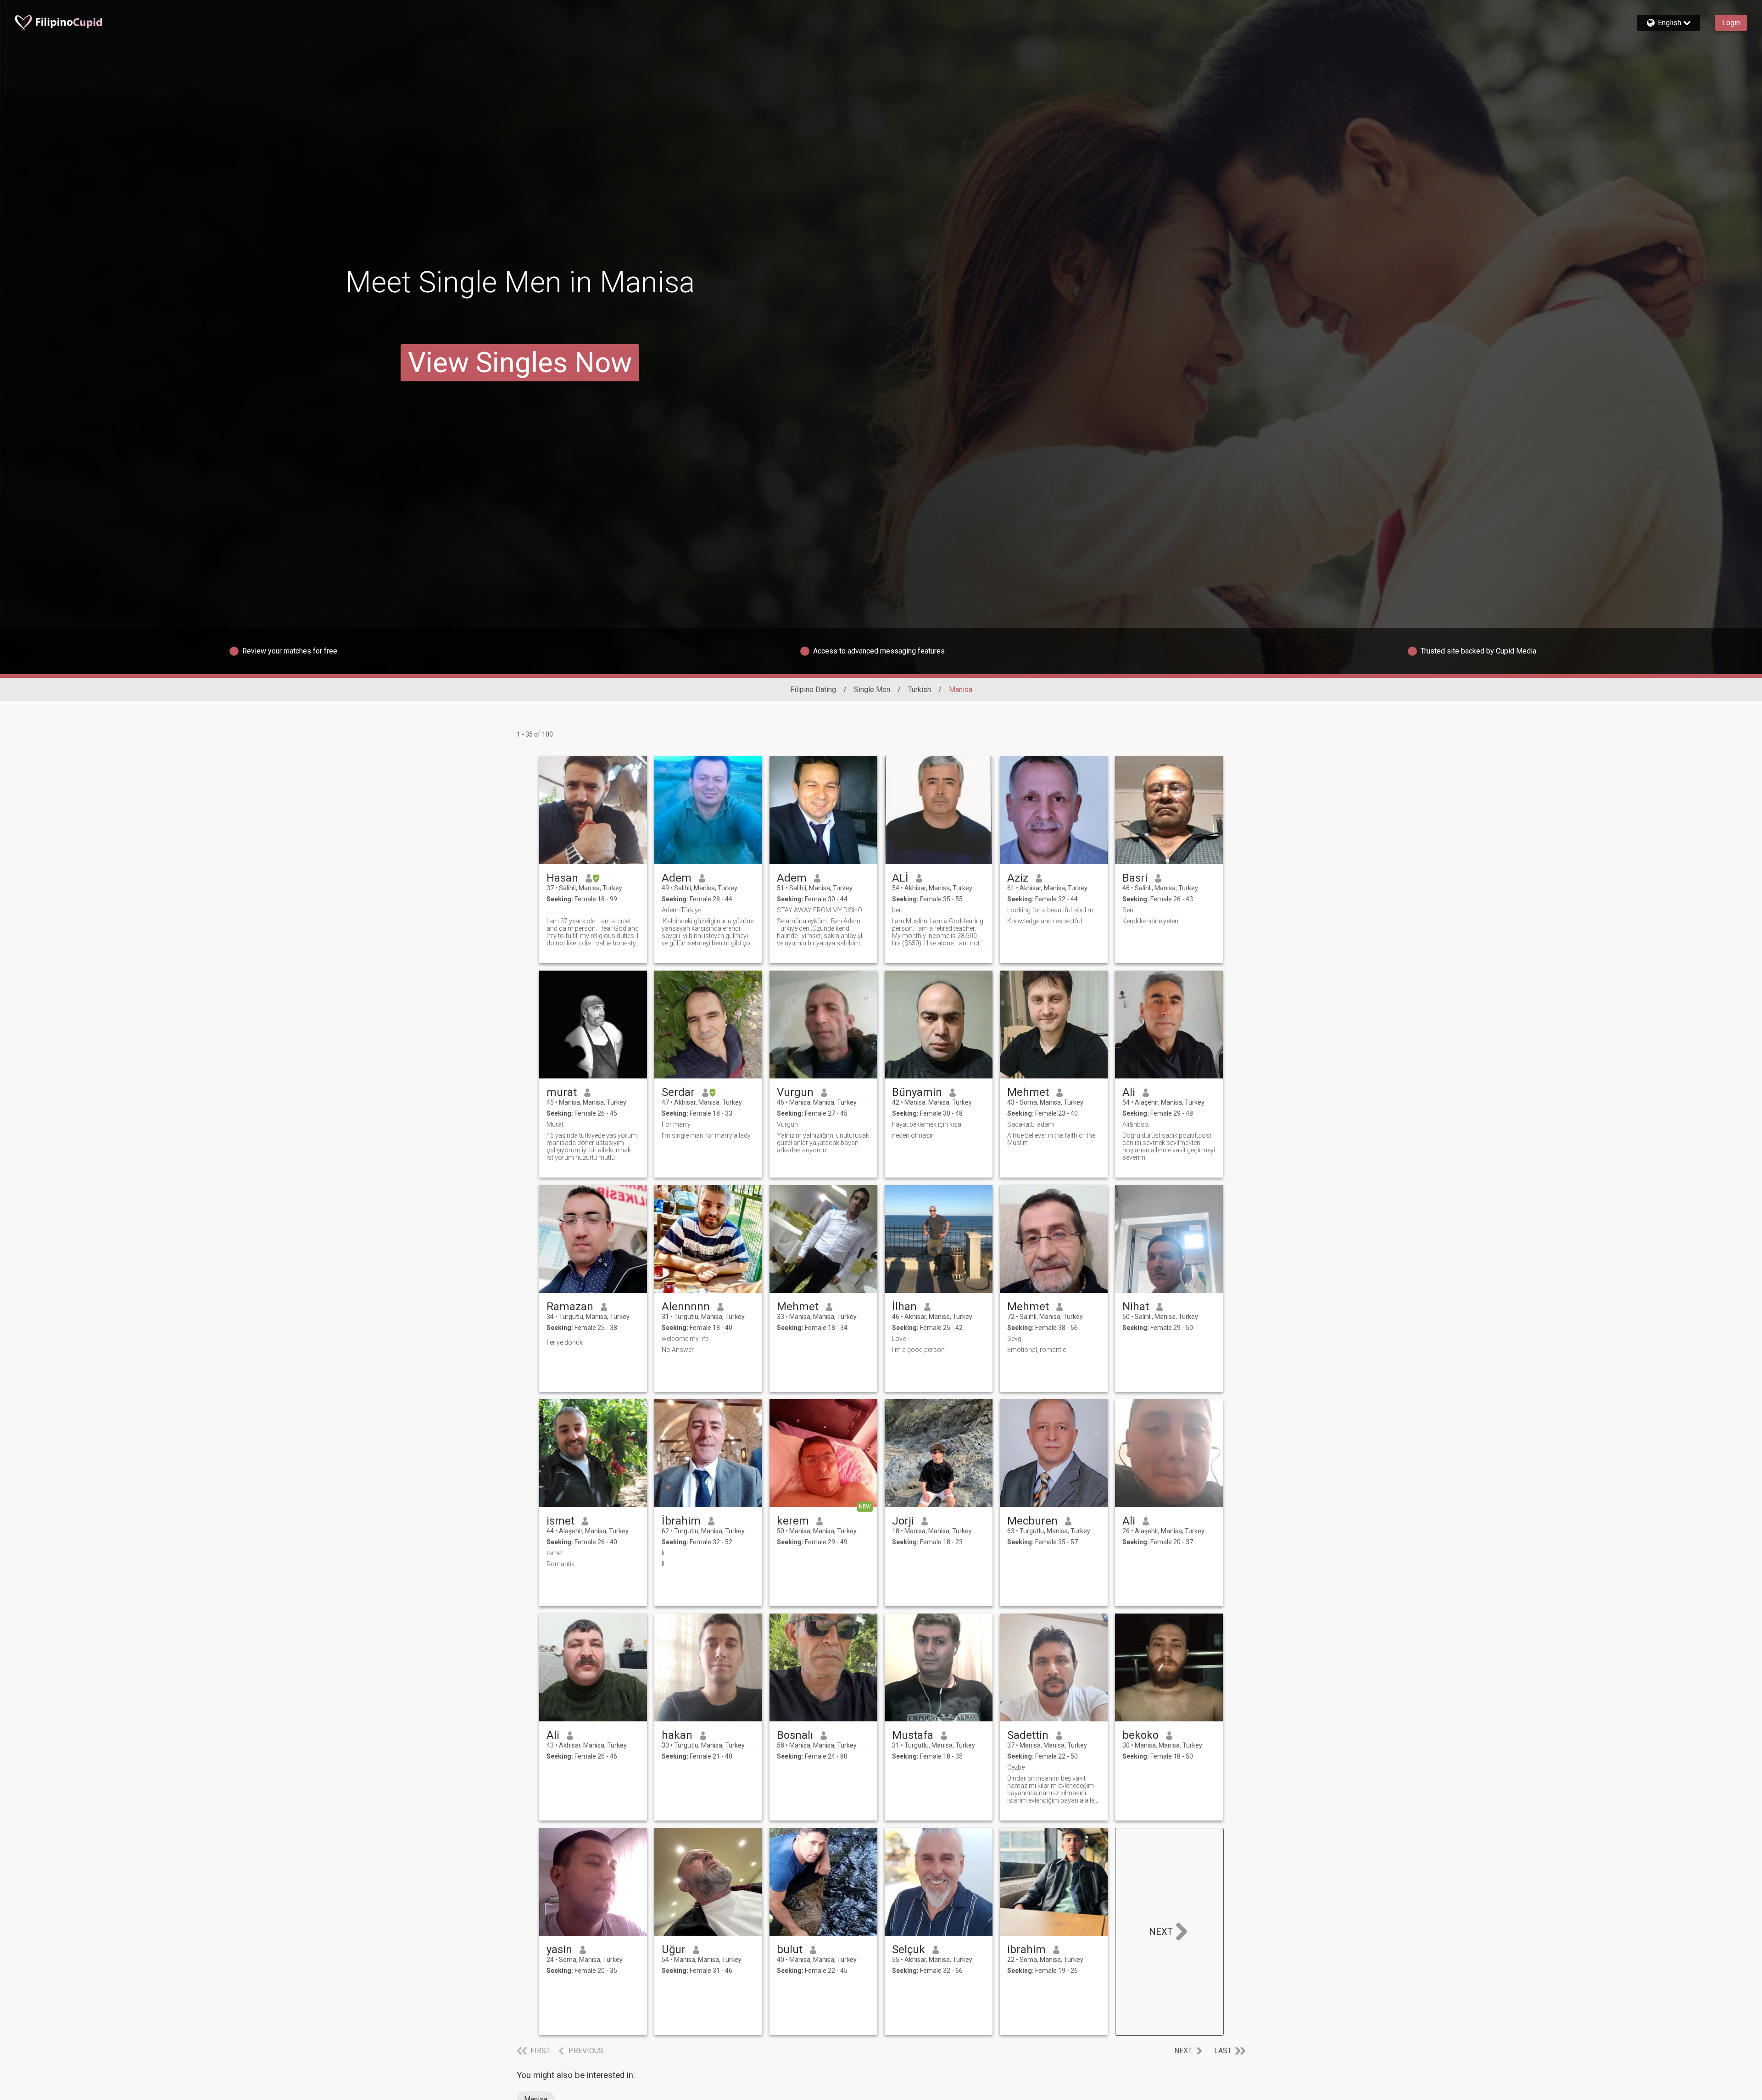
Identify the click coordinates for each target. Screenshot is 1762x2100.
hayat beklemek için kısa (927, 1124)
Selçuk (909, 1949)
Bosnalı (795, 1735)
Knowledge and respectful (1045, 921)
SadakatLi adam (1031, 1124)
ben (897, 910)
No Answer (678, 1350)
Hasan (562, 878)
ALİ (900, 878)
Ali (1129, 1092)
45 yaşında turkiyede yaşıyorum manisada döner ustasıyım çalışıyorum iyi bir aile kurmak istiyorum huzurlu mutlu (592, 1146)
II (663, 1564)
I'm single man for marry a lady (706, 1135)
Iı (663, 1553)
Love (899, 1339)
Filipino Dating (813, 690)
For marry (676, 1124)
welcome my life (685, 1339)
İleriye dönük (565, 1342)
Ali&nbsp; (1136, 1124)
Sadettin (1028, 1735)
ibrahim (1026, 1949)
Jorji (903, 1521)
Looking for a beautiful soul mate (1054, 910)
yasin (559, 1949)
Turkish (920, 690)
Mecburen (1032, 1521)
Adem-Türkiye (681, 910)
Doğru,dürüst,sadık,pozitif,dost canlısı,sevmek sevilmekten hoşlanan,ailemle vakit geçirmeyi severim (1169, 1146)
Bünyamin (917, 1092)
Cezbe (1016, 1767)
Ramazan (570, 1307)
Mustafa (913, 1735)
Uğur (674, 1949)
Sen (1128, 910)
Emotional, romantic (1037, 1350)
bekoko (1140, 1735)
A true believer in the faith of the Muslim (1051, 1139)
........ (552, 910)
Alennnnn (686, 1307)
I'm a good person (918, 1350)
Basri (1135, 878)
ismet (560, 1521)
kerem (793, 1521)
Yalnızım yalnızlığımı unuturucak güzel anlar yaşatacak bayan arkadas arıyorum (823, 1143)
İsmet (555, 1553)
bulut (790, 1949)
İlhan (904, 1307)
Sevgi (1015, 1339)
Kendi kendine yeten (1150, 921)
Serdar (678, 1092)
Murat (555, 1124)
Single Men (872, 690)
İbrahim (681, 1521)
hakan (677, 1735)
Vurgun (795, 1092)
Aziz (1018, 878)
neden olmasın (913, 1135)
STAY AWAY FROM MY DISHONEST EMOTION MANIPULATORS (823, 910)
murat (562, 1092)
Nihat (1136, 1307)
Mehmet (1028, 1092)
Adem (677, 878)
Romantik (560, 1564)
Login (1731, 23)
